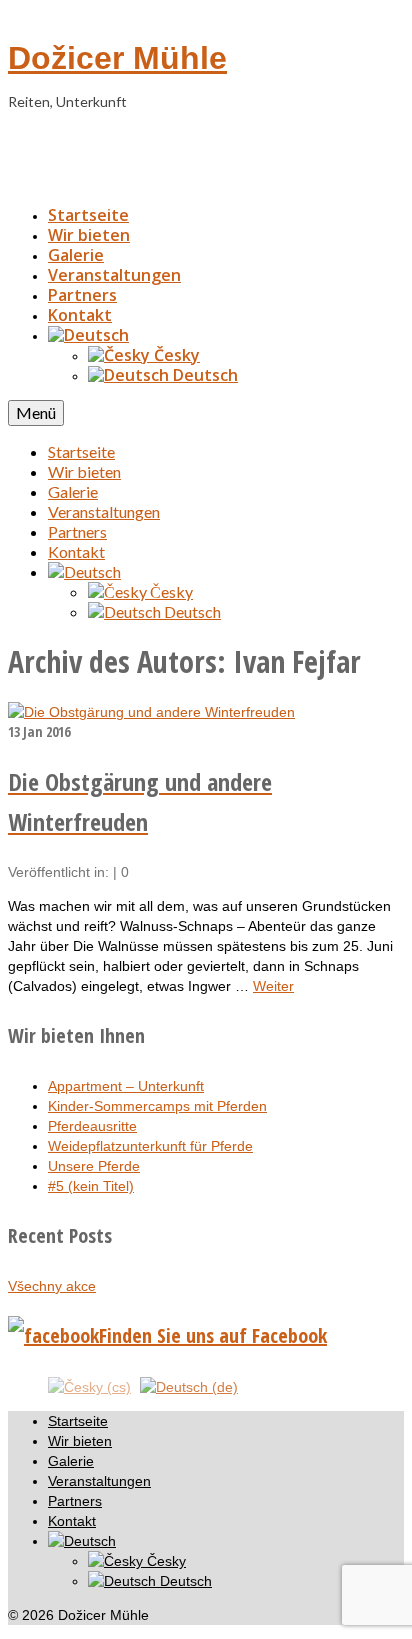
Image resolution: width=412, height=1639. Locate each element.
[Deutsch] (88, 335)
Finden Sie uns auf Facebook (213, 1335)
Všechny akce (52, 1286)
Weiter (273, 986)
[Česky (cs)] (89, 1386)
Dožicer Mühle (117, 58)
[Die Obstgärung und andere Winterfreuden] (151, 712)
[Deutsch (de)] (189, 1386)
